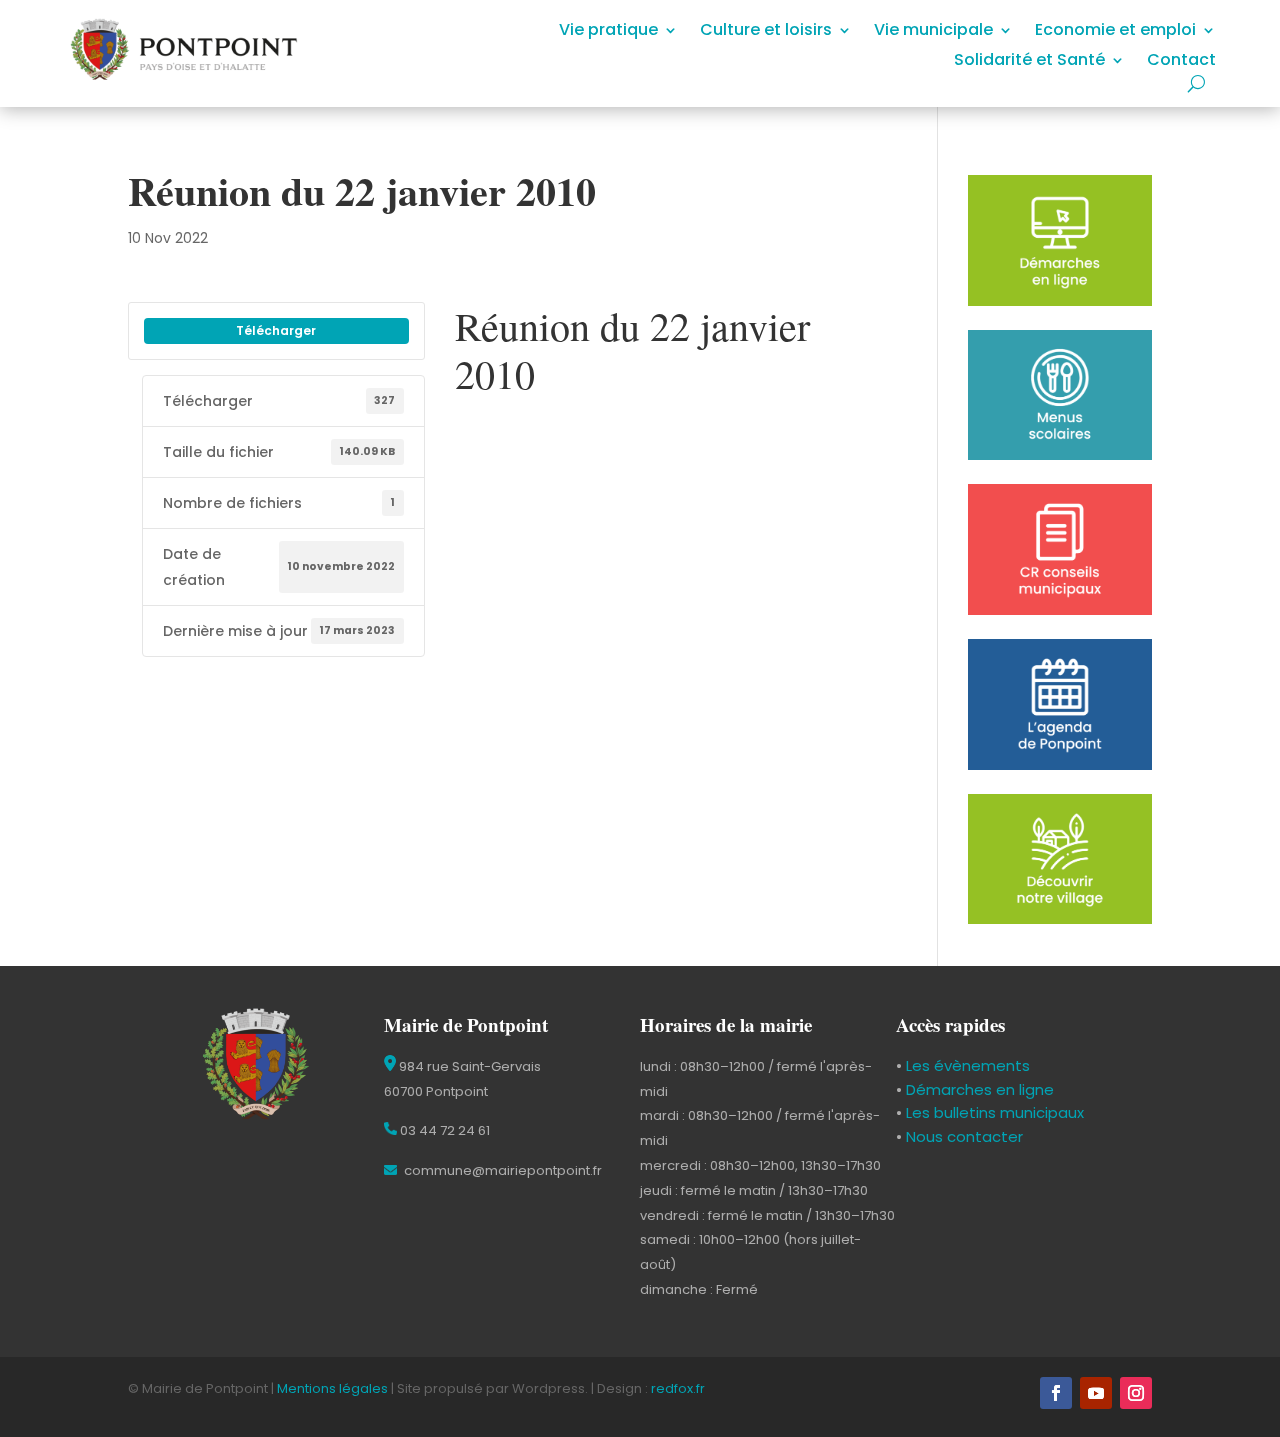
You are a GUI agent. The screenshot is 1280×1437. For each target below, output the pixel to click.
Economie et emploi (1115, 32)
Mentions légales (332, 1388)
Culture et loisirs (766, 32)
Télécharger (276, 330)
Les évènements (966, 1065)
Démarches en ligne (978, 1089)
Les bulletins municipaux (995, 1112)
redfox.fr (678, 1388)
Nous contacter (962, 1136)
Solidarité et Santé (1029, 62)
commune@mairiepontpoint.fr (501, 1170)
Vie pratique (608, 32)
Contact (1181, 62)
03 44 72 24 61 (443, 1130)
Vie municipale (933, 32)
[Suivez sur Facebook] (1056, 1393)
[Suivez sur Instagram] (1136, 1393)
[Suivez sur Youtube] (1096, 1393)
